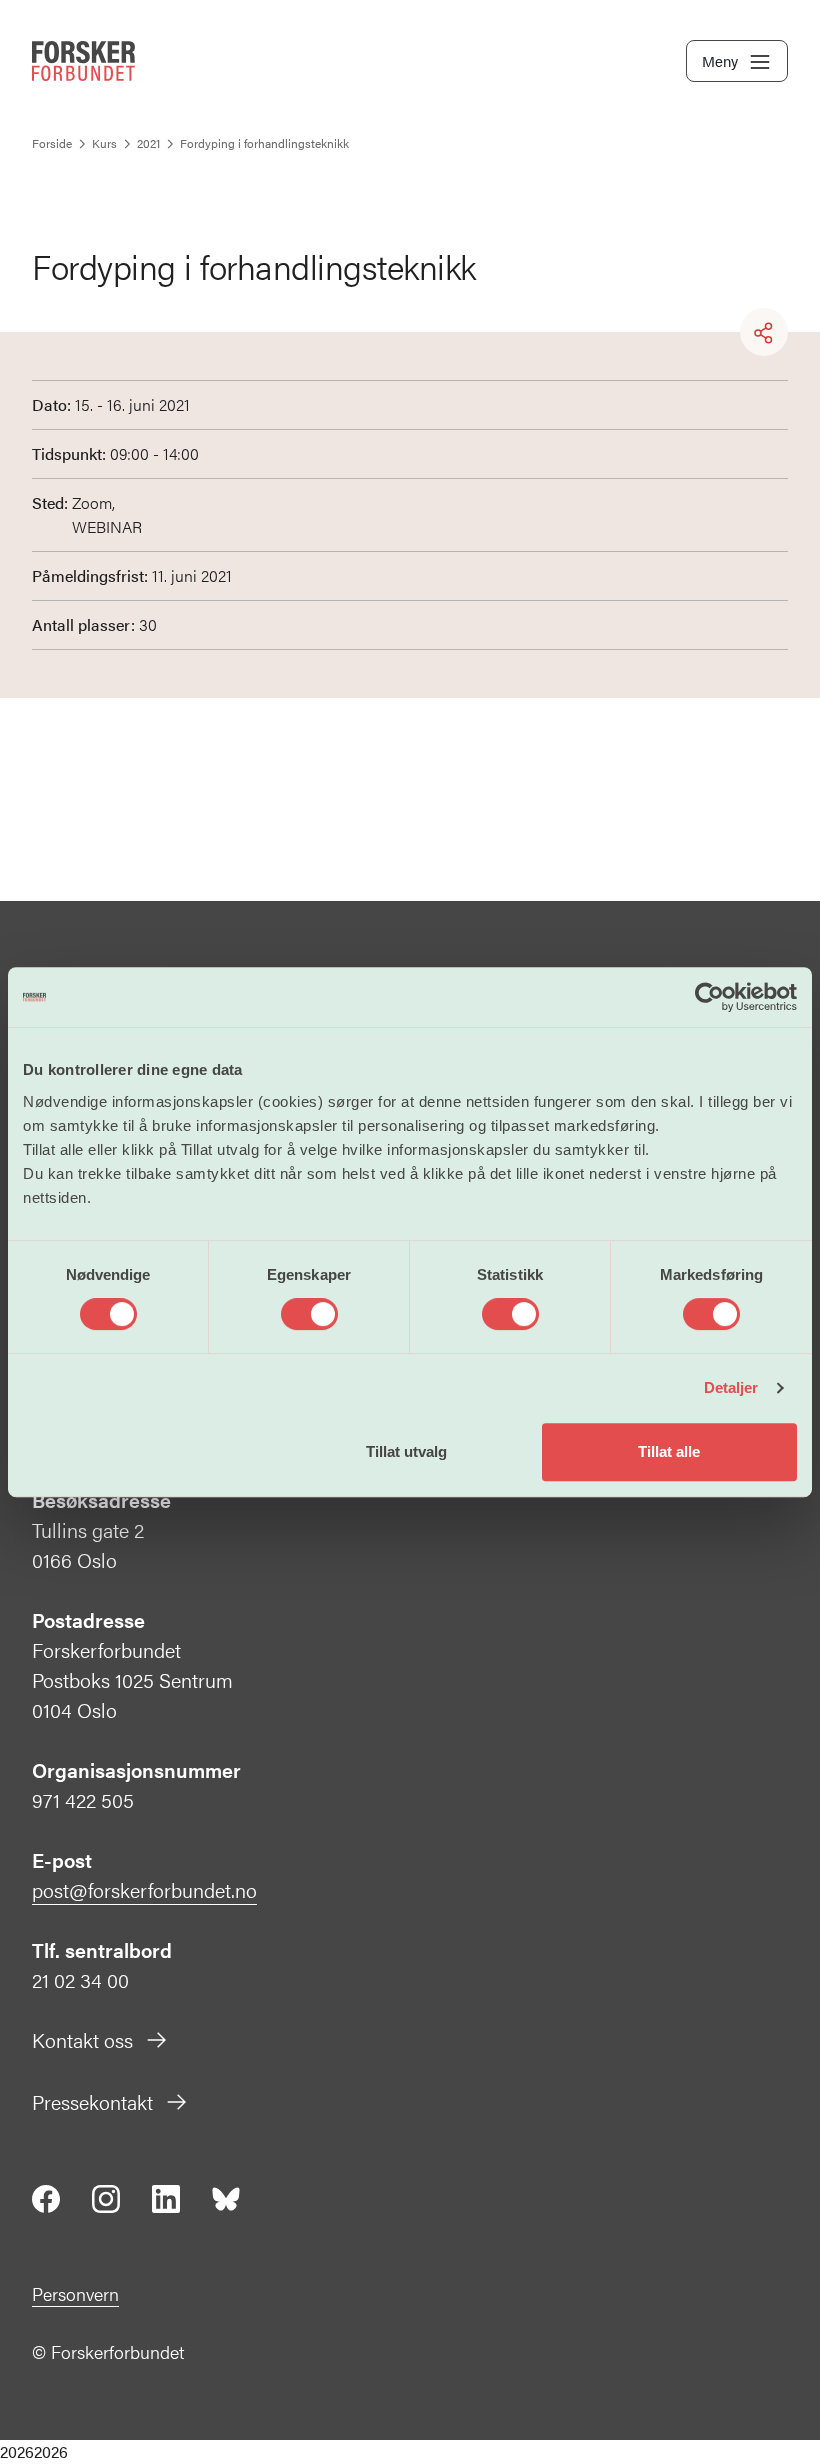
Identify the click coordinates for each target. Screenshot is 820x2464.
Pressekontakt (92, 2101)
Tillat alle (669, 1451)
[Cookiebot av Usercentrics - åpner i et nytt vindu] (709, 997)
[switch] (309, 1314)
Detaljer (731, 1387)
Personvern (75, 2293)
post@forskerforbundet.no (144, 1889)
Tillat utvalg (406, 1451)
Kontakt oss (82, 2039)
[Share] (764, 333)
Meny (720, 60)
